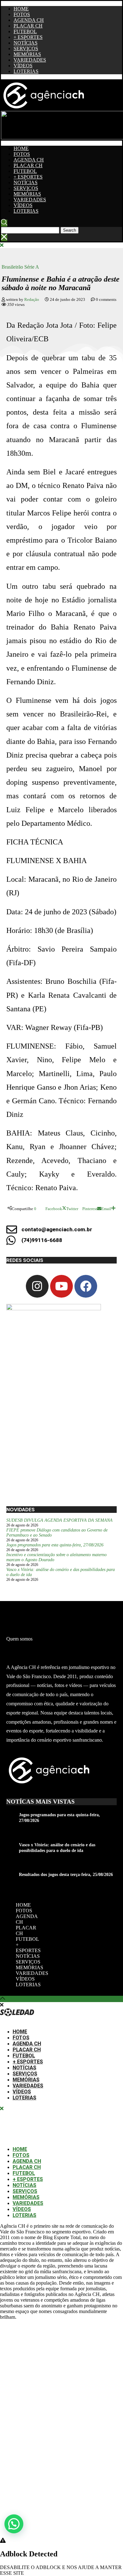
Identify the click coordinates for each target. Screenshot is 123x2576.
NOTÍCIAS (26, 43)
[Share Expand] (113, 1209)
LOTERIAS (26, 71)
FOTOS (22, 14)
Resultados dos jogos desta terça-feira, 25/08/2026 (66, 1875)
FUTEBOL (25, 31)
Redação (32, 299)
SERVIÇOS (26, 49)
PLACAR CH (28, 26)
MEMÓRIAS (27, 54)
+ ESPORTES (28, 37)
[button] (14, 2524)
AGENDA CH (29, 20)
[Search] (4, 223)
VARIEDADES (30, 60)
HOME (21, 9)
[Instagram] (37, 1286)
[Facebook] (86, 1286)
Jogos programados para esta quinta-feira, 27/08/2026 (55, 1545)
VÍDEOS (23, 66)
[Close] (4, 238)
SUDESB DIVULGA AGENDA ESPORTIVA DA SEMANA (59, 1520)
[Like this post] (38, 1209)
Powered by (23, 2539)
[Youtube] (61, 1286)
